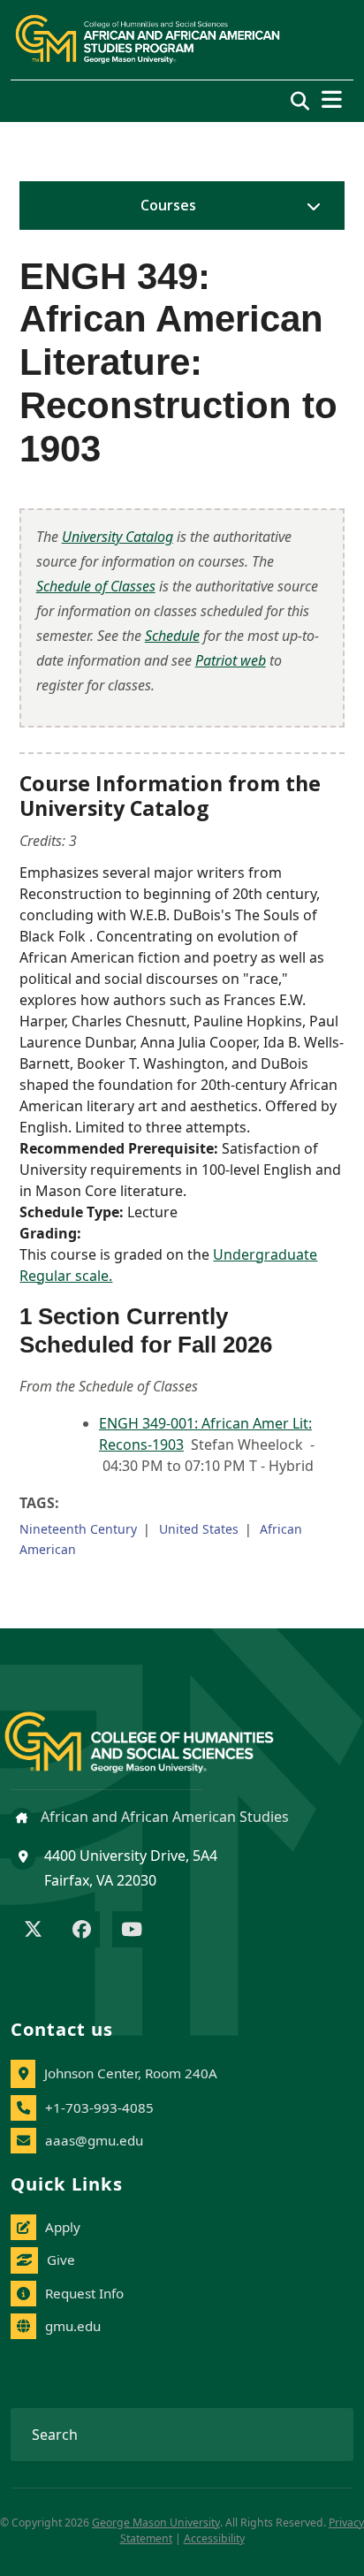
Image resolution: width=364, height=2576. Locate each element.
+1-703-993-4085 (99, 2107)
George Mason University (156, 2523)
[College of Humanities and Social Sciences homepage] (157, 1732)
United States (199, 1529)
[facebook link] (82, 1931)
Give (61, 2260)
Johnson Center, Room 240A (131, 2073)
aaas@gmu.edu (94, 2140)
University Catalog (118, 537)
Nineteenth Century (78, 1529)
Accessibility (214, 2538)
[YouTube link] (132, 1931)
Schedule (172, 636)
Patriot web (231, 660)
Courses (168, 205)
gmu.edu (73, 2326)
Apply (63, 2227)
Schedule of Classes (96, 586)
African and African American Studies (163, 1817)
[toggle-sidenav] (309, 206)
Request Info (84, 2293)
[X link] (33, 1931)
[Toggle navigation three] (332, 99)
